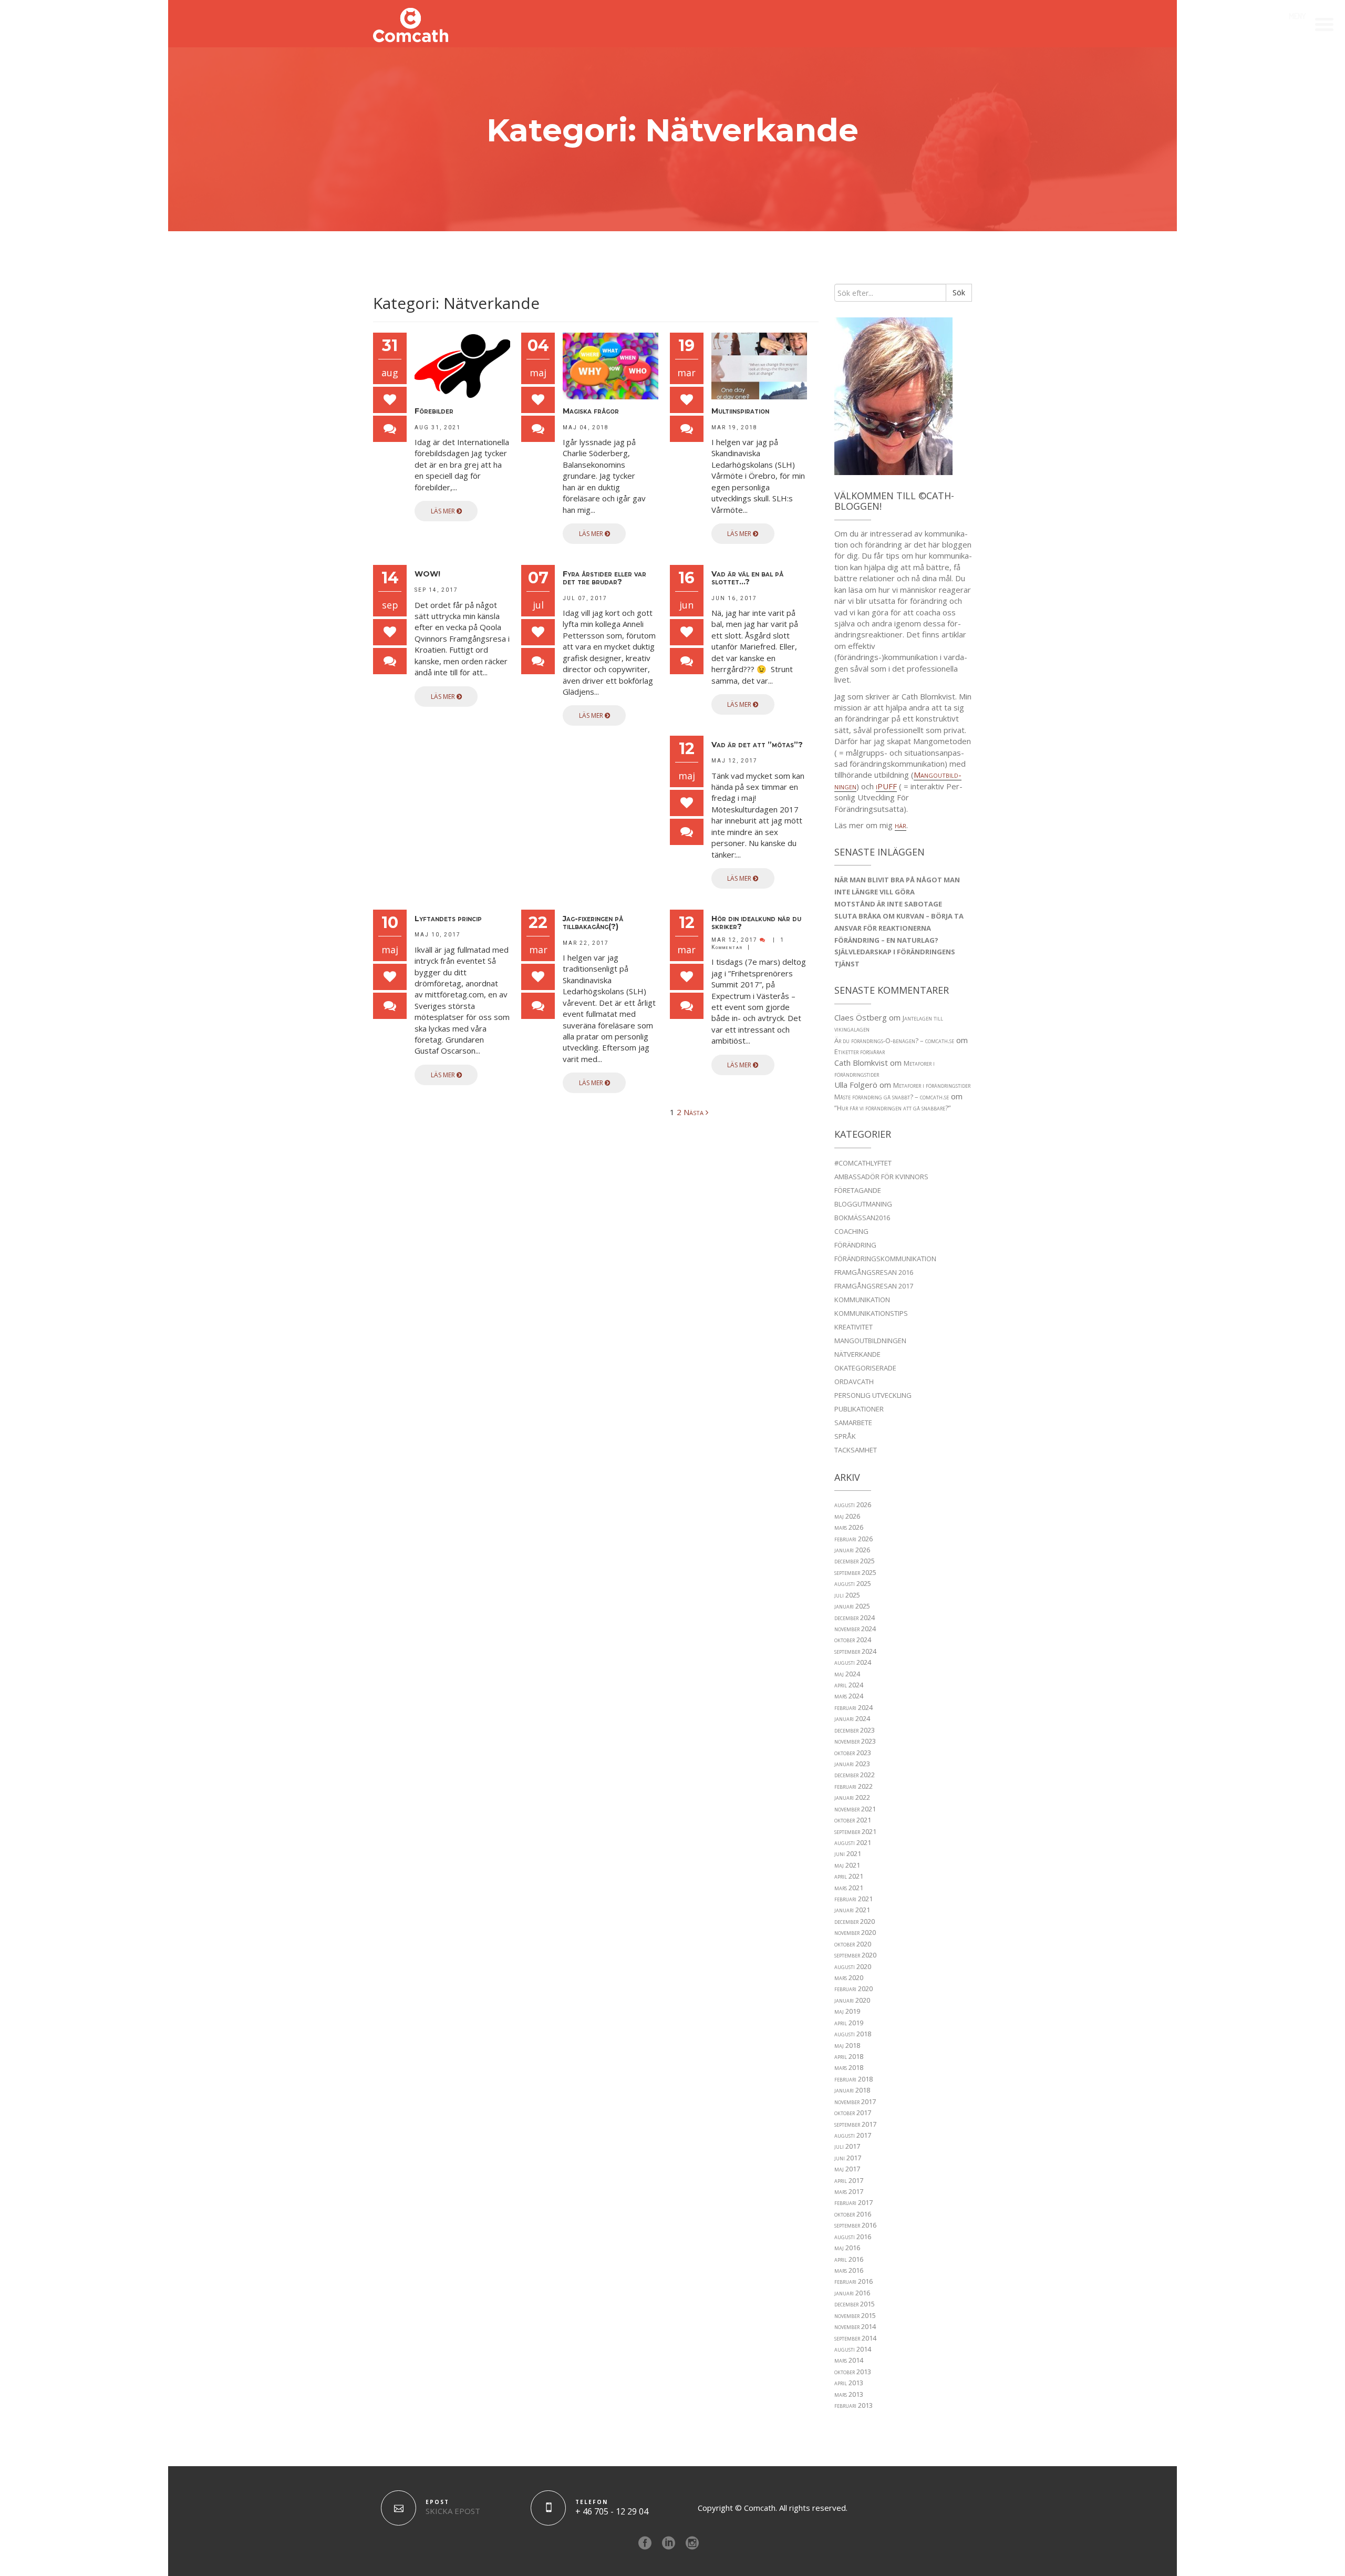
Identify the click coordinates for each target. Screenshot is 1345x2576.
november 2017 (855, 2101)
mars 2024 (849, 1696)
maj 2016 (847, 2248)
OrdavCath (854, 1382)
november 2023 (855, 1741)
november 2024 (855, 1629)
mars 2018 (849, 2067)
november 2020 (855, 1932)
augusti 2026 (853, 1505)
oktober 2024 (853, 1640)
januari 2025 (852, 1606)
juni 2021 (848, 1853)
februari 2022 (853, 1786)
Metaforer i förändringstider (932, 1085)
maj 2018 (847, 2045)
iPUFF (886, 786)
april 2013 (849, 2383)
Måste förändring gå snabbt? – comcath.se (892, 1097)
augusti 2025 (853, 1583)
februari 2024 (853, 1707)
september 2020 (855, 1955)
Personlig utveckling (873, 1395)
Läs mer (444, 511)
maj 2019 (847, 2011)
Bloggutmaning (863, 1204)
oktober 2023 (853, 1753)
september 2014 (855, 2338)
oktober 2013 (853, 2372)
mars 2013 (849, 2394)
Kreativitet (853, 1327)
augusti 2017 (853, 2135)
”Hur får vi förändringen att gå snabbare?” (893, 1108)
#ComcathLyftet (863, 1163)
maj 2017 (847, 2169)
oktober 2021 (853, 1820)
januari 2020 (852, 2000)
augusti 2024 (853, 1662)
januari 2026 (852, 1550)
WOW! (427, 574)
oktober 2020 (853, 1944)
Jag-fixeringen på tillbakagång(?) (593, 923)
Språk (845, 1436)
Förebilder (434, 411)
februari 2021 (853, 1899)
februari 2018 (853, 2079)
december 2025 (855, 1561)
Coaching (851, 1231)
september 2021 (855, 1831)
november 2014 (855, 2326)
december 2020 (855, 1921)
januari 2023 (852, 1764)
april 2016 (849, 2259)
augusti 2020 (853, 1966)
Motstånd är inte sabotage (888, 904)
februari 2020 (853, 1988)
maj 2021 (847, 1865)
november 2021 (855, 1809)
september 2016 (855, 2225)
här (901, 825)
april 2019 (849, 2023)
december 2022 (855, 1775)
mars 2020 (849, 1977)
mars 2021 (849, 1888)
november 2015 (855, 2315)
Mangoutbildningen (870, 1341)
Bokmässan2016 (862, 1218)
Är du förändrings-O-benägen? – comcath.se (894, 1040)
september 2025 (855, 1572)
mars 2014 (849, 2360)
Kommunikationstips (871, 1313)
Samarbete (853, 1423)
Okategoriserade (865, 1368)
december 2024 (855, 1617)
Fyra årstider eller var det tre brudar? (604, 578)
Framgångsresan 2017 (874, 1286)
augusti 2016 (853, 2237)
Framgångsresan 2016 (874, 1272)
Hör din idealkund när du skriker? (756, 923)
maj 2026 (847, 1516)
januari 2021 (852, 1910)
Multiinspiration (740, 411)
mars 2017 (849, 2191)
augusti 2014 (853, 2349)
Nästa (695, 1112)
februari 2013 (853, 2405)
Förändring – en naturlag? (886, 940)
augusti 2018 (853, 2034)
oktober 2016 (853, 2214)
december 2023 (855, 1730)
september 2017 (855, 2124)
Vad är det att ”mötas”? (757, 745)
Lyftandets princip (448, 919)
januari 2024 (852, 1718)
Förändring (855, 1245)
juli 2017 (847, 2146)
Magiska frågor (591, 411)
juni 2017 (848, 2158)
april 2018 (849, 2056)
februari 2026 (853, 1539)
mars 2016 (849, 2270)
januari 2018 (852, 2090)
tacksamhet (856, 1450)
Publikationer (859, 1409)
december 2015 (855, 2304)
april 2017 (849, 2180)
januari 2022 (852, 1797)
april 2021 (849, 1876)
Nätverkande (857, 1354)
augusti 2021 (853, 1842)
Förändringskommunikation (885, 1259)
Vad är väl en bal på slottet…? (747, 578)
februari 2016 (853, 2281)
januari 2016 (852, 2293)
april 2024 (849, 1685)
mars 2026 (849, 1527)
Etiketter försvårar (860, 1052)
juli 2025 (847, 1595)
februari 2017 (853, 2202)
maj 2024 (847, 1674)
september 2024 (855, 1651)
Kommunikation (862, 1300)
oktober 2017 (853, 2113)
